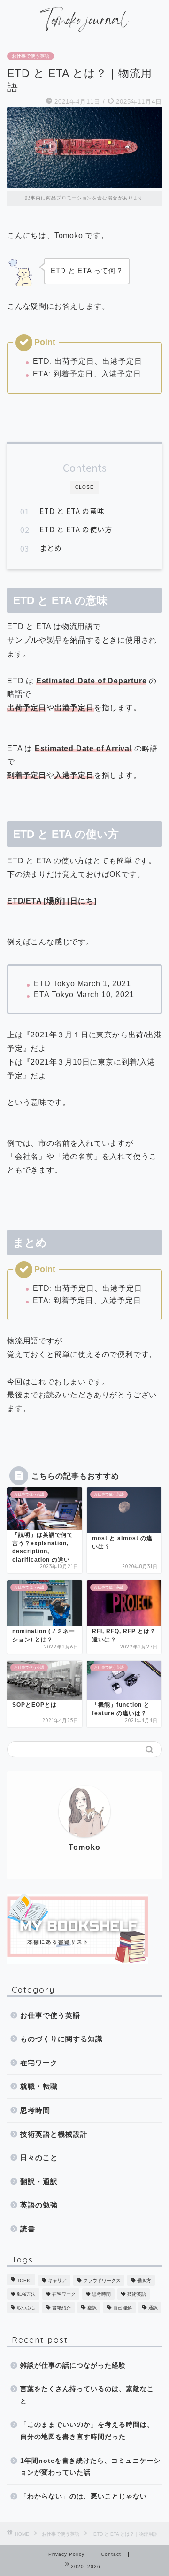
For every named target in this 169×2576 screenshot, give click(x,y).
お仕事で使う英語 (31, 56)
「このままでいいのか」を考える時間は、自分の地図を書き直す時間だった (87, 2431)
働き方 (144, 2281)
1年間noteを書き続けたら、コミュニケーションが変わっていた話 (90, 2467)
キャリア (57, 2281)
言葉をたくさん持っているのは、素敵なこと (87, 2395)
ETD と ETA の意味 (72, 511)
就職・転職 (39, 2086)
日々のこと (39, 2158)
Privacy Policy (66, 2554)
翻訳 (92, 2308)
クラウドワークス (102, 2281)
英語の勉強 (39, 2205)
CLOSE (84, 487)
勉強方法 (26, 2294)
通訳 (153, 2308)
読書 (28, 2229)
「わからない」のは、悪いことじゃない (84, 2496)
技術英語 (137, 2294)
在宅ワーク (39, 2063)
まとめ (51, 548)
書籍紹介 (61, 2308)
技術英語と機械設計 (54, 2134)
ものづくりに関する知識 (61, 2039)
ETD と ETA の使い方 (76, 529)
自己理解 (123, 2308)
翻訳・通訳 (39, 2181)
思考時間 (35, 2110)
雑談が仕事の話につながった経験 (73, 2365)
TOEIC (24, 2281)
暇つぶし (26, 2308)
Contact (111, 2554)
